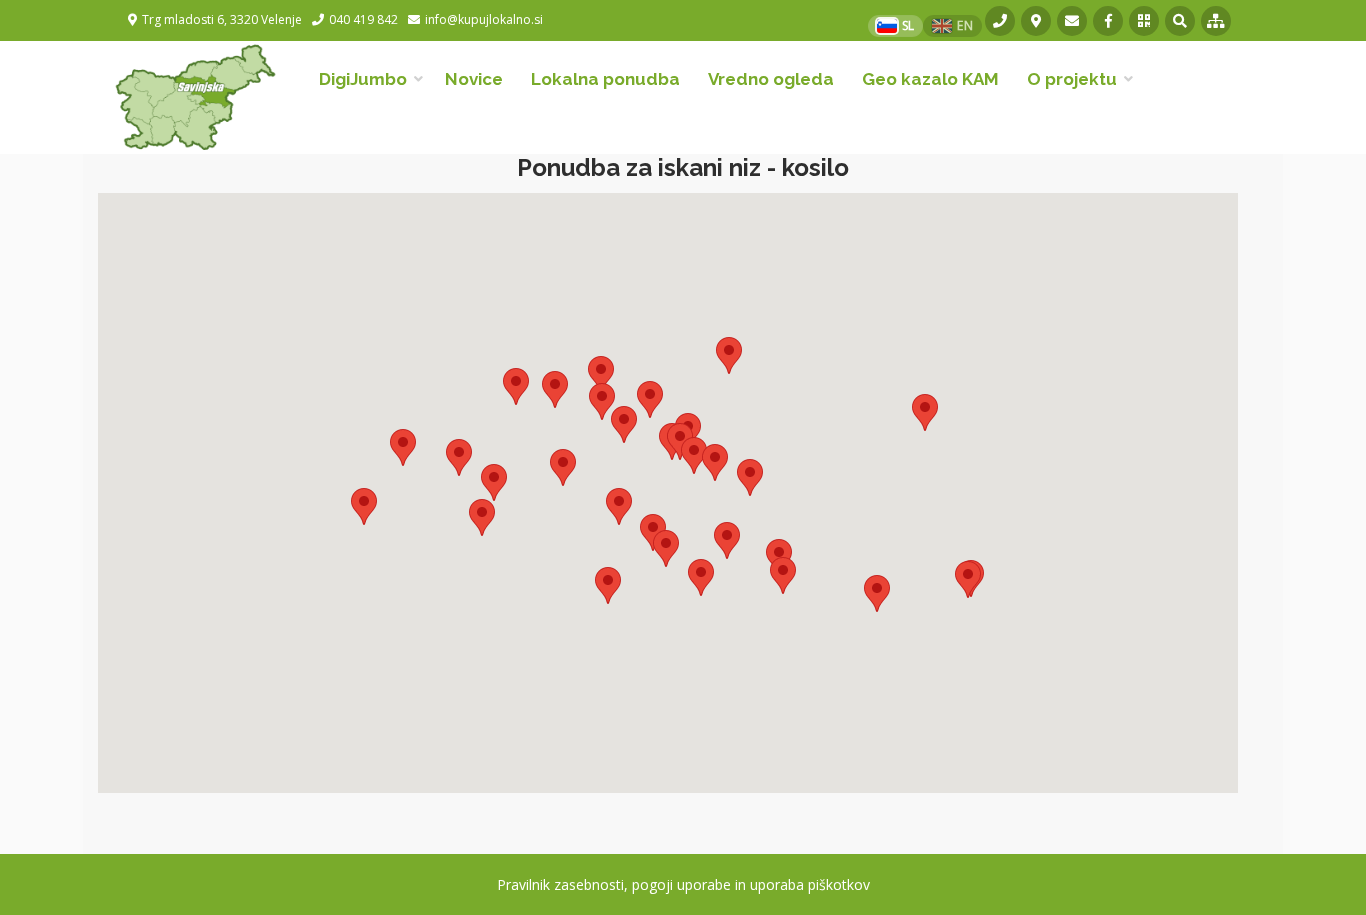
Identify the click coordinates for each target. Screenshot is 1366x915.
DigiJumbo (363, 79)
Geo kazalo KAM (930, 79)
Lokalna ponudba (605, 79)
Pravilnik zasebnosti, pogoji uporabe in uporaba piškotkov (683, 884)
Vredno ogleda (771, 79)
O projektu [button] (1072, 79)
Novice (474, 79)
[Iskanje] (1180, 21)
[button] (364, 506)
